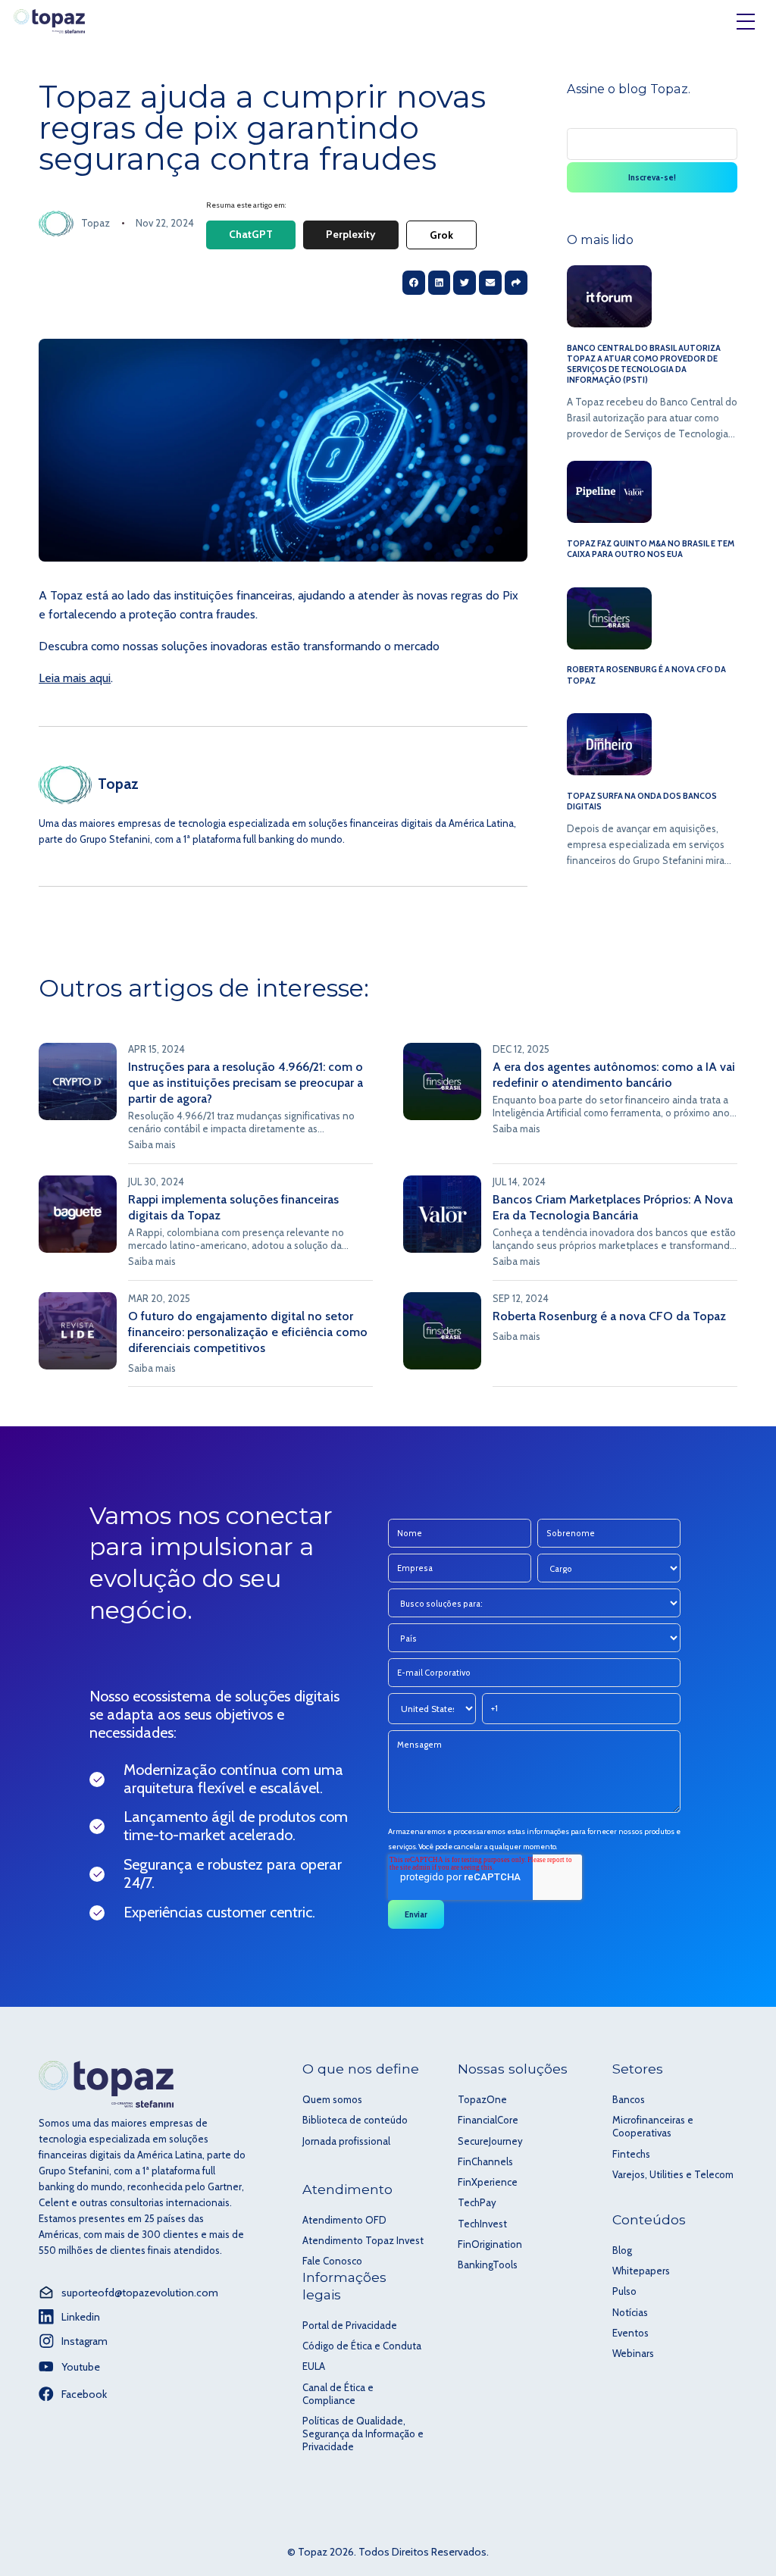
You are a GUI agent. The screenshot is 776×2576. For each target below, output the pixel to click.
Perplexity (351, 234)
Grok (441, 235)
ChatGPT (251, 234)
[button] (516, 283)
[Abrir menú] (746, 21)
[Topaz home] (49, 22)
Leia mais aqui (75, 678)
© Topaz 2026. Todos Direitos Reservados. (388, 2552)
